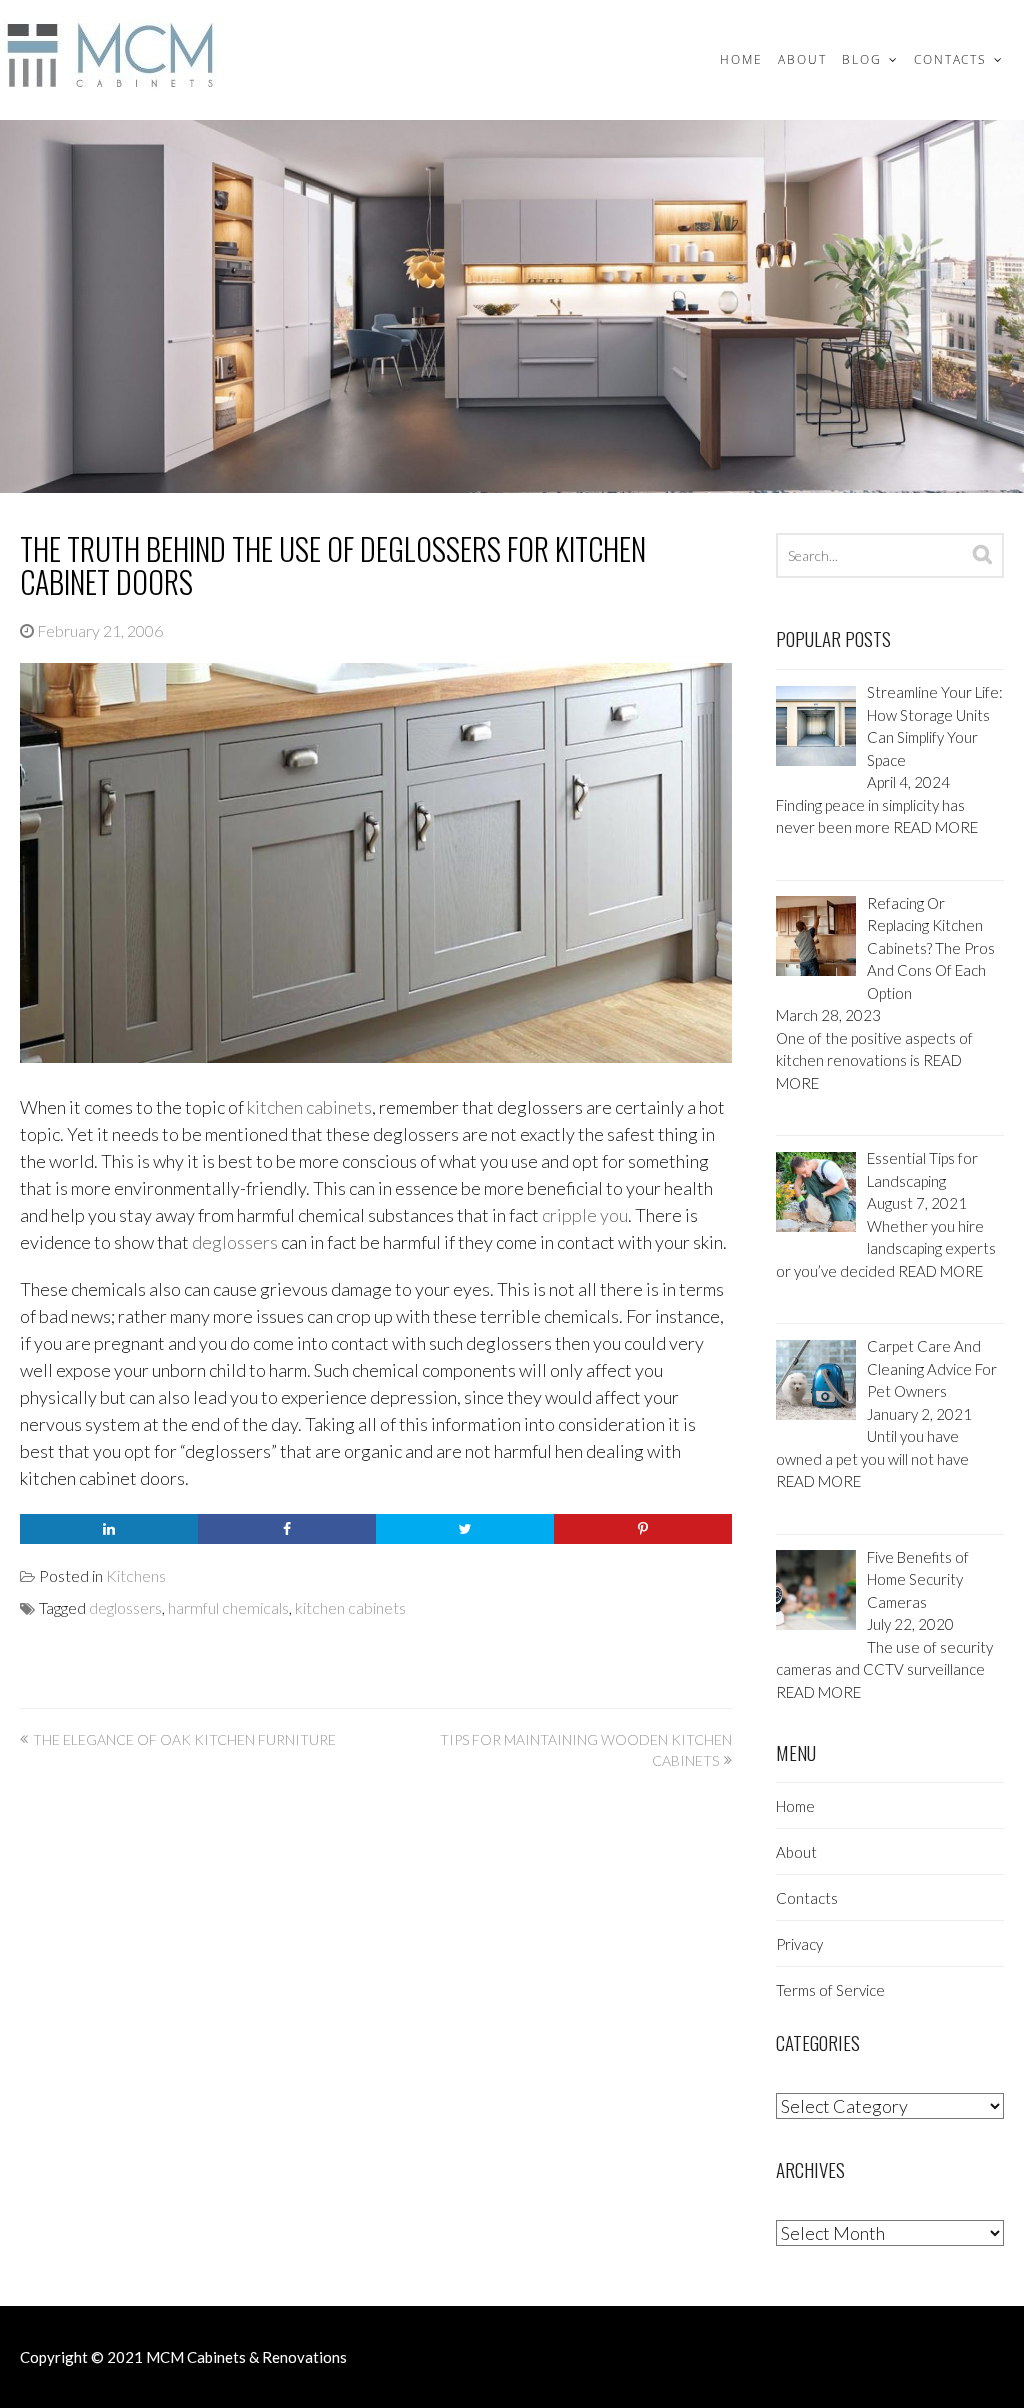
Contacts (950, 59)
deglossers (235, 1242)
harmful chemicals (228, 1607)
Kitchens (136, 1575)
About (802, 59)
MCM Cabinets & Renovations (246, 2357)
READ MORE (935, 827)
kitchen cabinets (309, 1107)
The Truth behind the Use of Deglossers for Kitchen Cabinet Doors (333, 565)
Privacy (799, 1944)
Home (741, 59)
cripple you (585, 1215)
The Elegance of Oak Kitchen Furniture (184, 1739)
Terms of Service (830, 1990)
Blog (862, 59)
